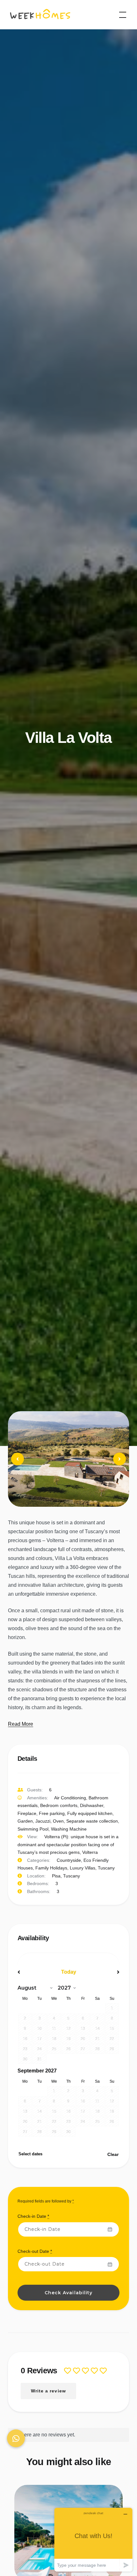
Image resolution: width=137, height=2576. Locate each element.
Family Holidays (51, 1868)
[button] (16, 2438)
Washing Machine (69, 1829)
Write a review (48, 2391)
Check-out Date (35, 2251)
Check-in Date (33, 2216)
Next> (104, 1972)
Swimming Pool (33, 1829)
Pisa (56, 1876)
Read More (21, 1724)
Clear (113, 2154)
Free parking (52, 1813)
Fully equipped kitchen (90, 1813)
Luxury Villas (83, 1868)
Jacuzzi (43, 1821)
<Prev (33, 1972)
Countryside (69, 1860)
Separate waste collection (92, 1821)
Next (120, 1465)
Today (69, 1972)
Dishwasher (92, 1805)
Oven (58, 1821)
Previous (18, 1465)
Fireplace (27, 1813)
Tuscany (106, 1868)
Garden (25, 1821)
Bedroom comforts (59, 1805)
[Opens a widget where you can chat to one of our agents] (93, 2540)
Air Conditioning (70, 1798)
